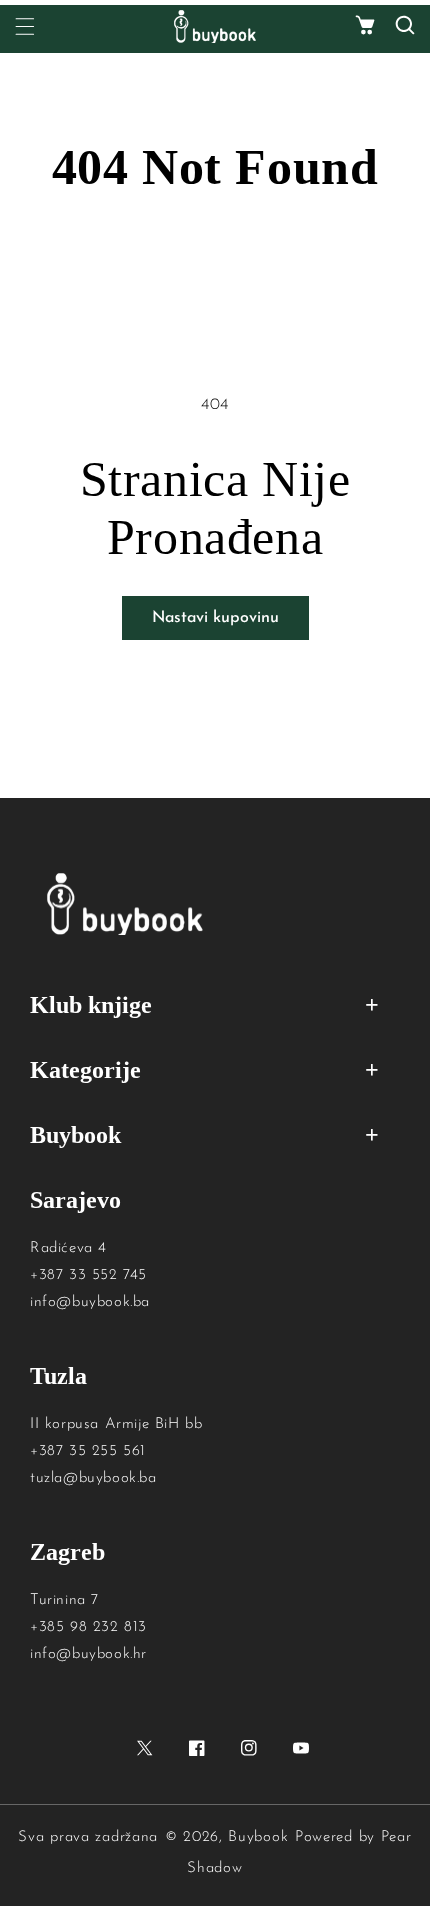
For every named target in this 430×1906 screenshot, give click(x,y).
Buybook (258, 1837)
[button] (365, 26)
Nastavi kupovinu (215, 618)
